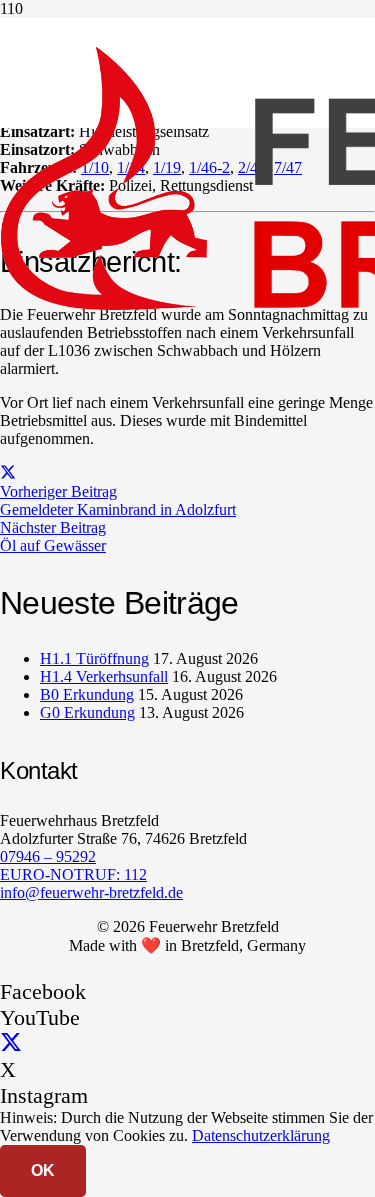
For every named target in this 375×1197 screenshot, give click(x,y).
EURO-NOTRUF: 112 (73, 874)
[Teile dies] (8, 473)
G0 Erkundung (87, 712)
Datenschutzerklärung (261, 1135)
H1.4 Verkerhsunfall (104, 676)
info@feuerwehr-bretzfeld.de (91, 892)
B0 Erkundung (87, 694)
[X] (11, 1043)
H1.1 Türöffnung (94, 658)
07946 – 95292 (48, 856)
